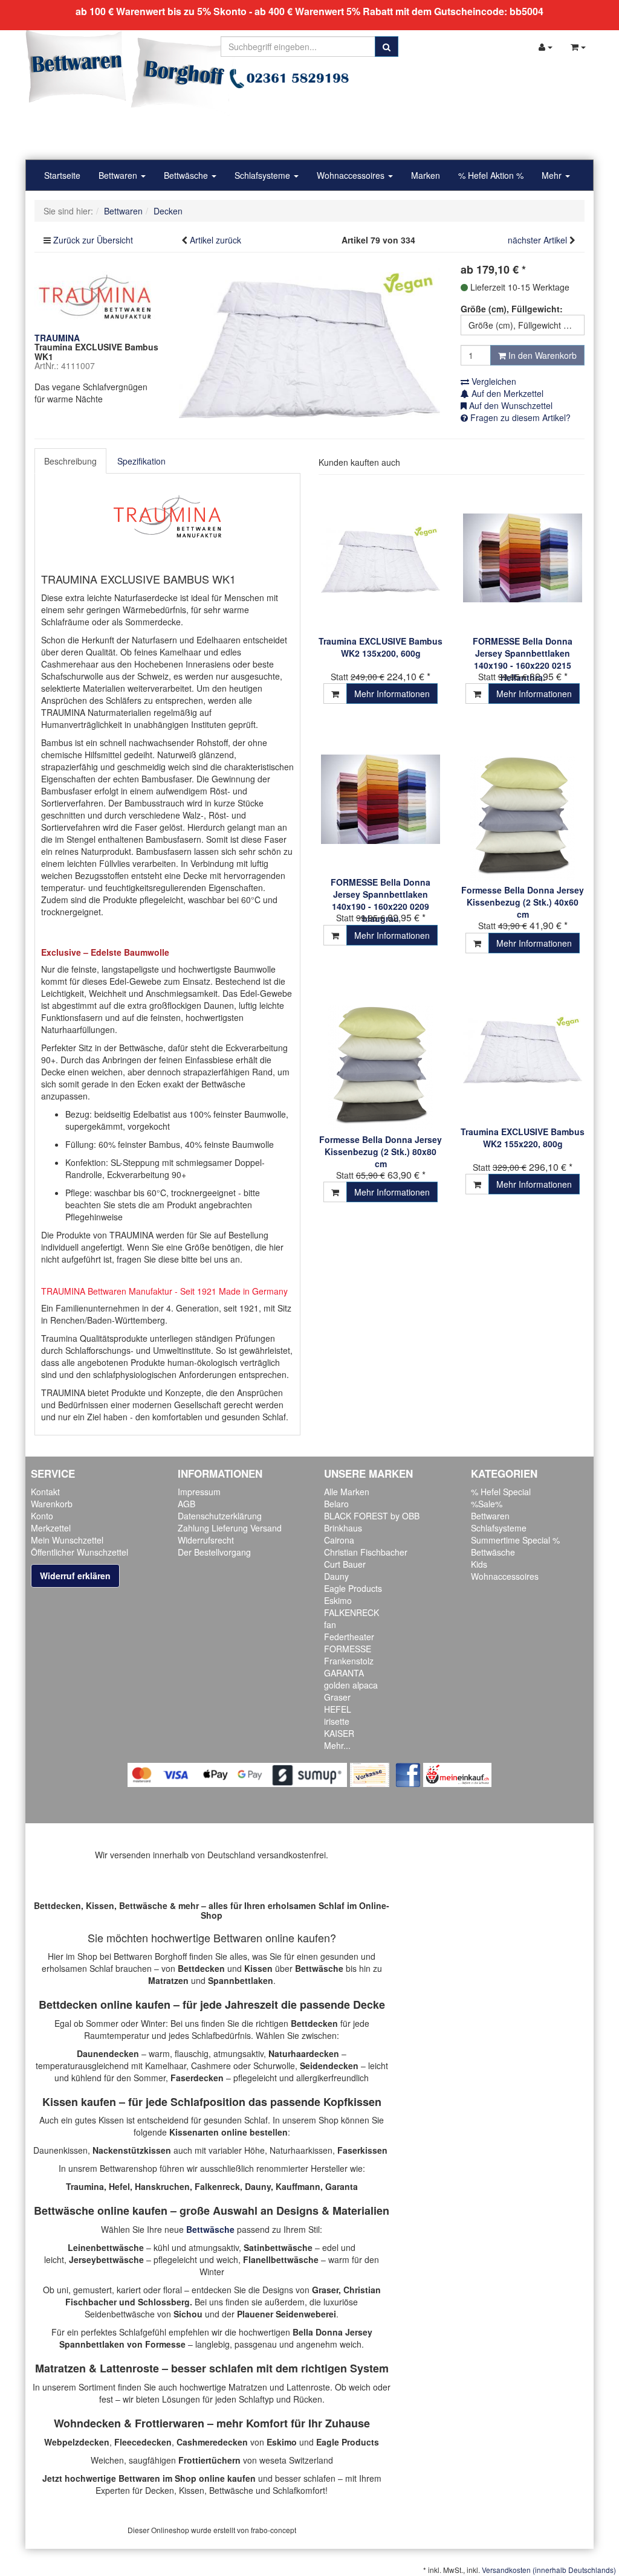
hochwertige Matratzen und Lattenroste (255, 2387)
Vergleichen (493, 381)
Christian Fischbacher (366, 1552)
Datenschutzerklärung (220, 1516)
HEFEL (338, 1709)
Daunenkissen (60, 2150)
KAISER (339, 1733)
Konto (42, 1516)
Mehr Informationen (392, 694)
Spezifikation (141, 461)
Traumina (85, 2186)
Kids (479, 1564)
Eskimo (338, 1600)
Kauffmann (298, 2186)
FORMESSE (348, 1649)
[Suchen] (387, 47)
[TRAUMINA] (95, 295)
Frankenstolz (349, 1661)
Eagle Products (353, 1588)
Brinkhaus (343, 1528)
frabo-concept (274, 2530)
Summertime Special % (515, 1540)
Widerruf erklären (75, 1576)
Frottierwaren (170, 2423)
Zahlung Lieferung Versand (230, 1528)
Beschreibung (70, 461)
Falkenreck (217, 2186)
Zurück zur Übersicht (93, 240)
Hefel (119, 2186)
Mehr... (337, 1745)
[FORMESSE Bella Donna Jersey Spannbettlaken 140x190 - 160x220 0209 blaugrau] (381, 799)
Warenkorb (52, 1504)
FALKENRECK (352, 1612)
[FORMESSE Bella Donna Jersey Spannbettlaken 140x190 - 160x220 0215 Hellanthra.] (523, 558)
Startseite (62, 175)
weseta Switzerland (296, 2460)
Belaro (336, 1504)
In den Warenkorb (541, 355)
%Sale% (487, 1504)
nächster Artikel (539, 240)
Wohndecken (87, 2423)
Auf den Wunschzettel (510, 405)
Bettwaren (119, 175)
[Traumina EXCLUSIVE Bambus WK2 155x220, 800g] (523, 1048)
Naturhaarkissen (301, 2150)
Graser (337, 1697)
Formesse (165, 2344)
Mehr (553, 175)
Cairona (339, 1540)
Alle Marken (347, 1492)
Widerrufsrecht (206, 1540)
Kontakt (45, 1492)
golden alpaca (351, 1685)
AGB (186, 1504)
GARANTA (344, 1673)
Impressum (199, 1492)
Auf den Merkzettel (506, 393)
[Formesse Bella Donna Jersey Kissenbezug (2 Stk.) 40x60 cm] (523, 803)
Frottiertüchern (209, 2460)
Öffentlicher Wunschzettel (79, 1552)
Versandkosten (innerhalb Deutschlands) (549, 2570)
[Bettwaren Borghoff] (131, 72)
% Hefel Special (501, 1492)
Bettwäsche (187, 175)
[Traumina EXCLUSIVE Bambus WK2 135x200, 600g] (381, 558)
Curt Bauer (345, 1564)
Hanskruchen (162, 2186)
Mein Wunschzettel (67, 1540)
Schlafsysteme (264, 175)
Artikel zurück (216, 240)
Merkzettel (51, 1528)
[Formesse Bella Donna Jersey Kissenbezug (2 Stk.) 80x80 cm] (381, 1052)
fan (330, 1624)
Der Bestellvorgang (214, 1552)
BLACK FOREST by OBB (372, 1516)
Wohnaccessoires (352, 175)
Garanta (342, 2186)
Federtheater (349, 1637)
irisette (337, 1721)
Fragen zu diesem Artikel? (519, 417)
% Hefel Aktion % (491, 175)
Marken (426, 175)
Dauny (336, 1576)
